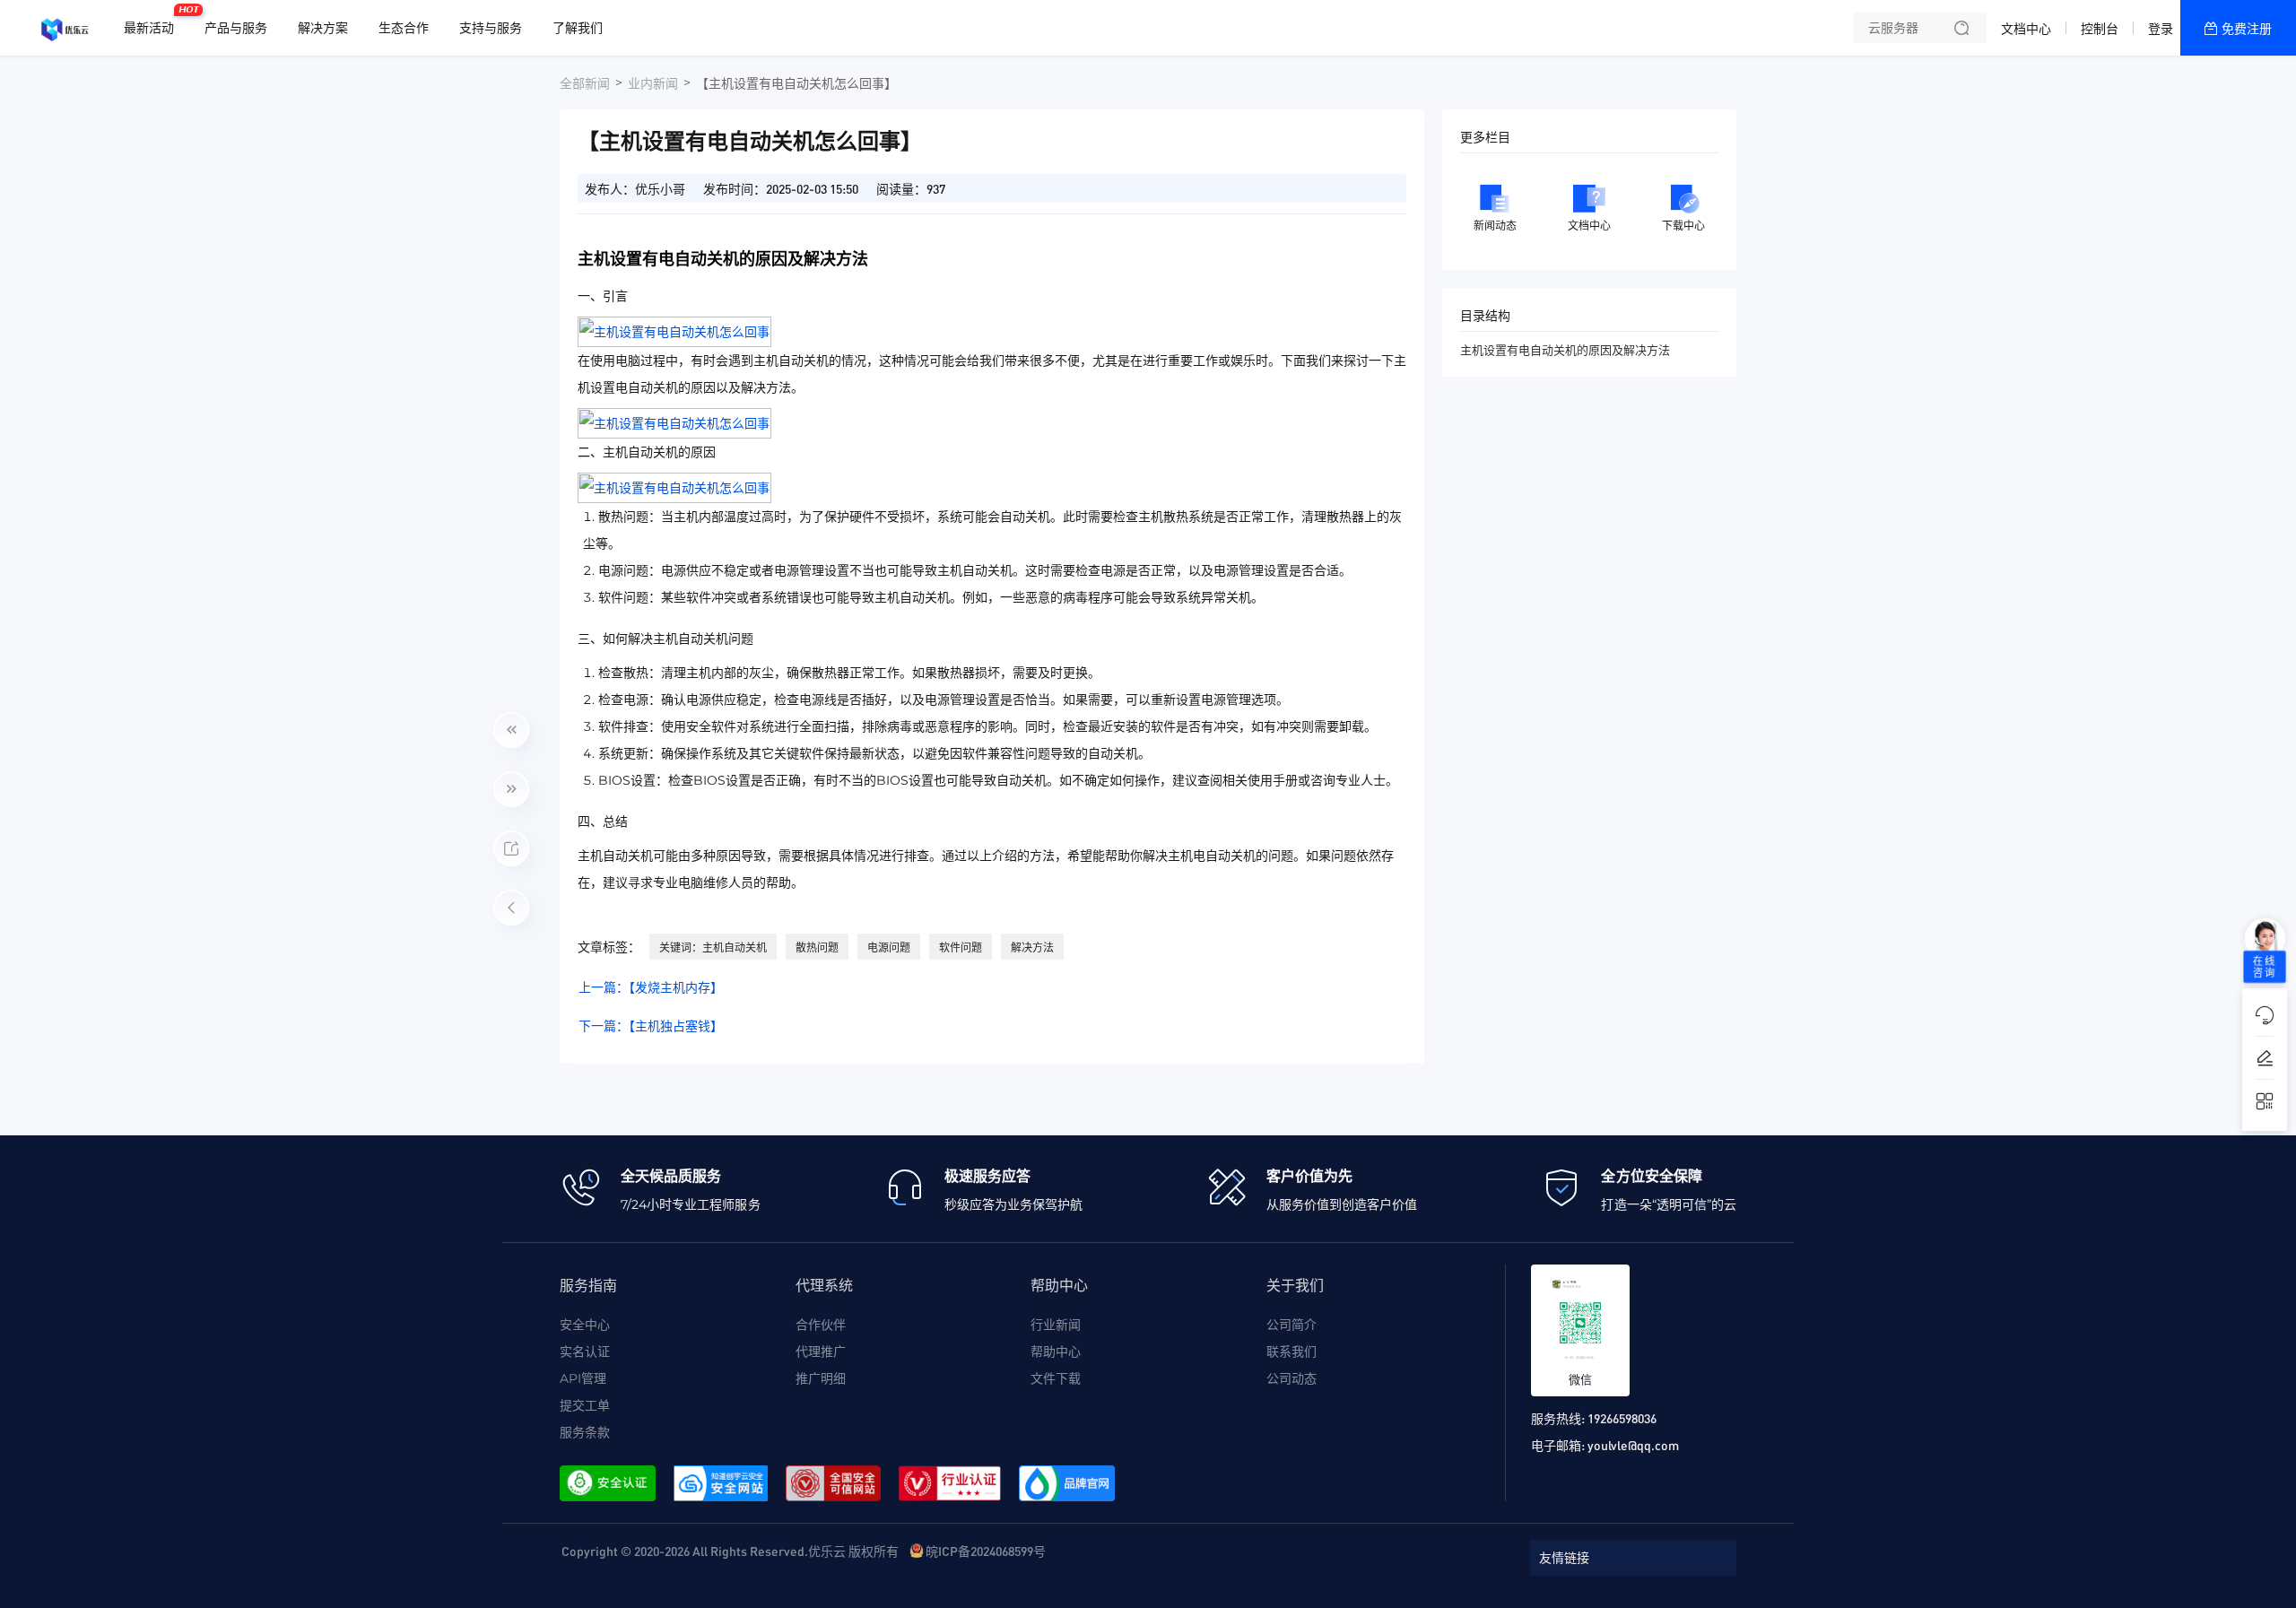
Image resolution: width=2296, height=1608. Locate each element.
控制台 (2100, 29)
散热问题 (817, 947)
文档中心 (2026, 29)
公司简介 (1291, 1325)
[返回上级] (511, 908)
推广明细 (821, 1378)
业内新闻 (653, 83)
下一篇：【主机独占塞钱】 (651, 1026)
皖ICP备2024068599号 (986, 1551)
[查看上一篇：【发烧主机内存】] (511, 730)
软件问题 (961, 947)
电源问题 (889, 947)
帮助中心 (1056, 1352)
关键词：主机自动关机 (713, 947)
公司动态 (1291, 1378)
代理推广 (821, 1352)
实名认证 (585, 1352)
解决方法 (1032, 947)
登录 (2161, 29)
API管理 (583, 1378)
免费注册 (2247, 29)
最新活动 (153, 21)
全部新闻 (585, 83)
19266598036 (1622, 1418)
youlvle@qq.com (1633, 1445)
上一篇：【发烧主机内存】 (651, 987)
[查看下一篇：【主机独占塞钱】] (511, 789)
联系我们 (1291, 1352)
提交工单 (585, 1405)
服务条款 (585, 1432)
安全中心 (585, 1325)
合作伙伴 (821, 1325)
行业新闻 (1056, 1325)
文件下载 (1056, 1378)
